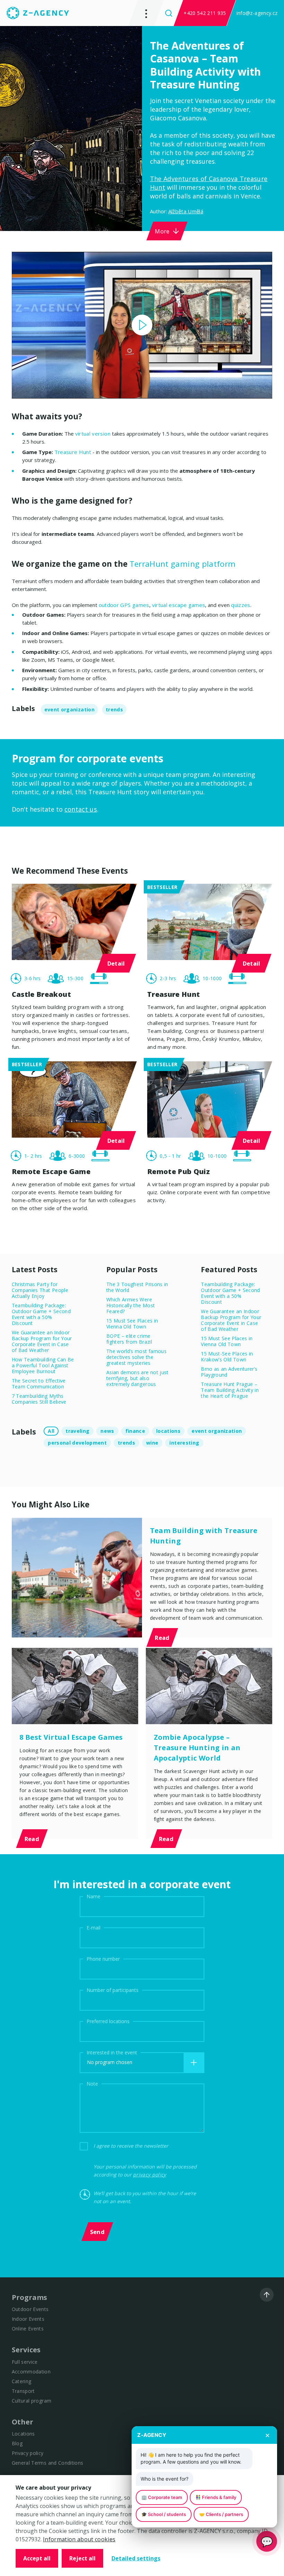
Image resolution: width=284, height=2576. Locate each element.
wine (152, 1443)
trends (114, 709)
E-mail (94, 1927)
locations (168, 1431)
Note (92, 2083)
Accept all (37, 2558)
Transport (23, 2391)
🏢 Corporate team (162, 2497)
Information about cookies (79, 2539)
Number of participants (113, 1990)
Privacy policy (28, 2453)
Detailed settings (136, 2558)
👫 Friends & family (216, 2497)
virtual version (93, 434)
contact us (81, 809)
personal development (77, 1443)
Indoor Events (28, 2319)
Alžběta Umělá (186, 211)
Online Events (28, 2329)
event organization (69, 709)
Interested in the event (112, 2052)
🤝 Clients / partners (221, 2514)
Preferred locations (108, 2021)
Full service (25, 2362)
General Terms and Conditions (48, 2463)
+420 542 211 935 (205, 13)
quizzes (241, 605)
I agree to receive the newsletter (131, 2146)
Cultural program (32, 2401)
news (107, 1431)
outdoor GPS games (124, 605)
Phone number (103, 1958)
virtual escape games (179, 605)
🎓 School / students (164, 2514)
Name (94, 1896)
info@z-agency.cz (257, 13)
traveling (77, 1431)
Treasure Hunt (73, 452)
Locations (23, 2434)
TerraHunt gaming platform (183, 564)
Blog (17, 2443)
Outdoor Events (30, 2309)
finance (135, 1431)
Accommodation (31, 2372)
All (51, 1431)
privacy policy (150, 2175)
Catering (22, 2381)
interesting (184, 1443)
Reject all (82, 2558)
